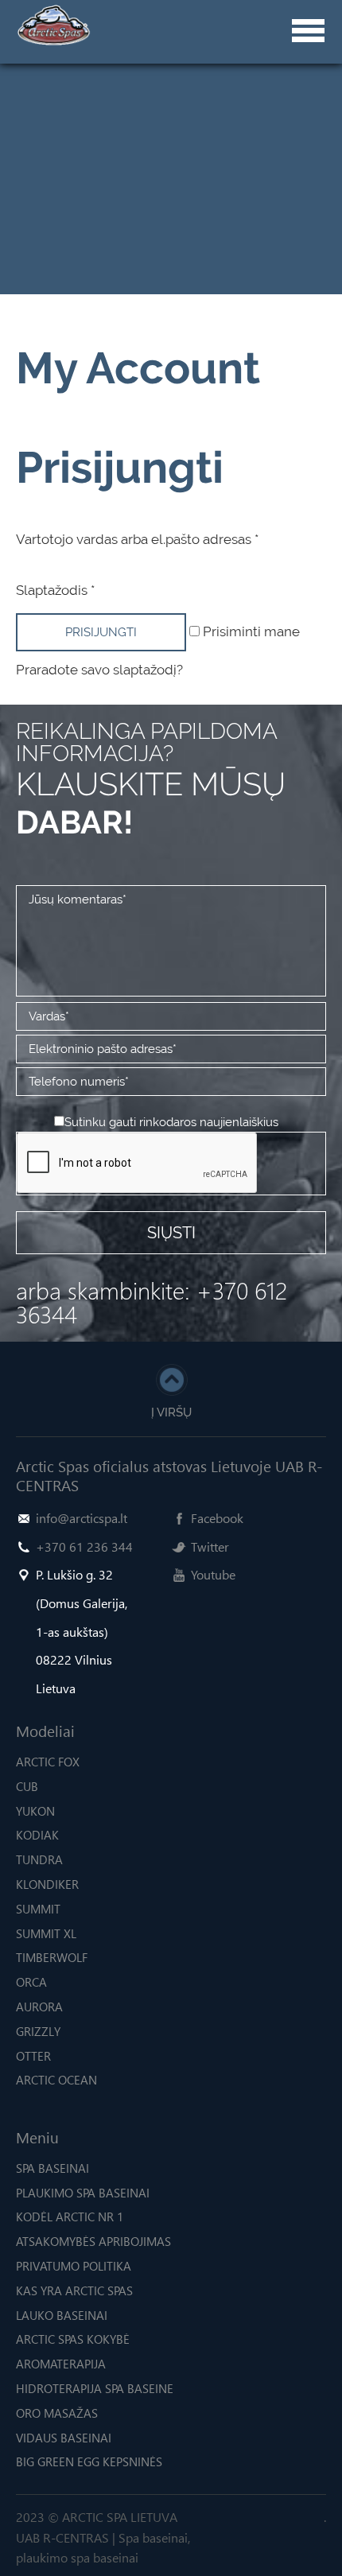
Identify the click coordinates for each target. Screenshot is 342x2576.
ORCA (31, 1982)
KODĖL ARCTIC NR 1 (70, 2217)
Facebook (217, 1518)
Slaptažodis (55, 590)
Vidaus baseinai (64, 2438)
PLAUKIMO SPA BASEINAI (83, 2193)
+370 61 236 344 (84, 1546)
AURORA (39, 2007)
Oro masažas (57, 2413)
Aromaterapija (61, 2364)
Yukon (35, 1811)
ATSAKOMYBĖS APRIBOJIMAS (93, 2241)
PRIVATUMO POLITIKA (74, 2266)
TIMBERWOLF (52, 1957)
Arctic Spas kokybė (73, 2339)
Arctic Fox (48, 1762)
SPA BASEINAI (52, 2168)
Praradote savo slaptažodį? (99, 670)
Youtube (213, 1574)
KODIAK (37, 1835)
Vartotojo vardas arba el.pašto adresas (137, 539)
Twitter (210, 1546)
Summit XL (46, 1933)
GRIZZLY (38, 2031)
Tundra (39, 1859)
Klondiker (47, 1884)
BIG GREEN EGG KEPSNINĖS (89, 2461)
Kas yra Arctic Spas (74, 2290)
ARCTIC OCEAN (56, 2080)
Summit (38, 1909)
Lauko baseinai (62, 2315)
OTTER (33, 2056)
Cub (27, 1786)
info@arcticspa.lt (82, 1518)
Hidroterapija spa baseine (95, 2388)
